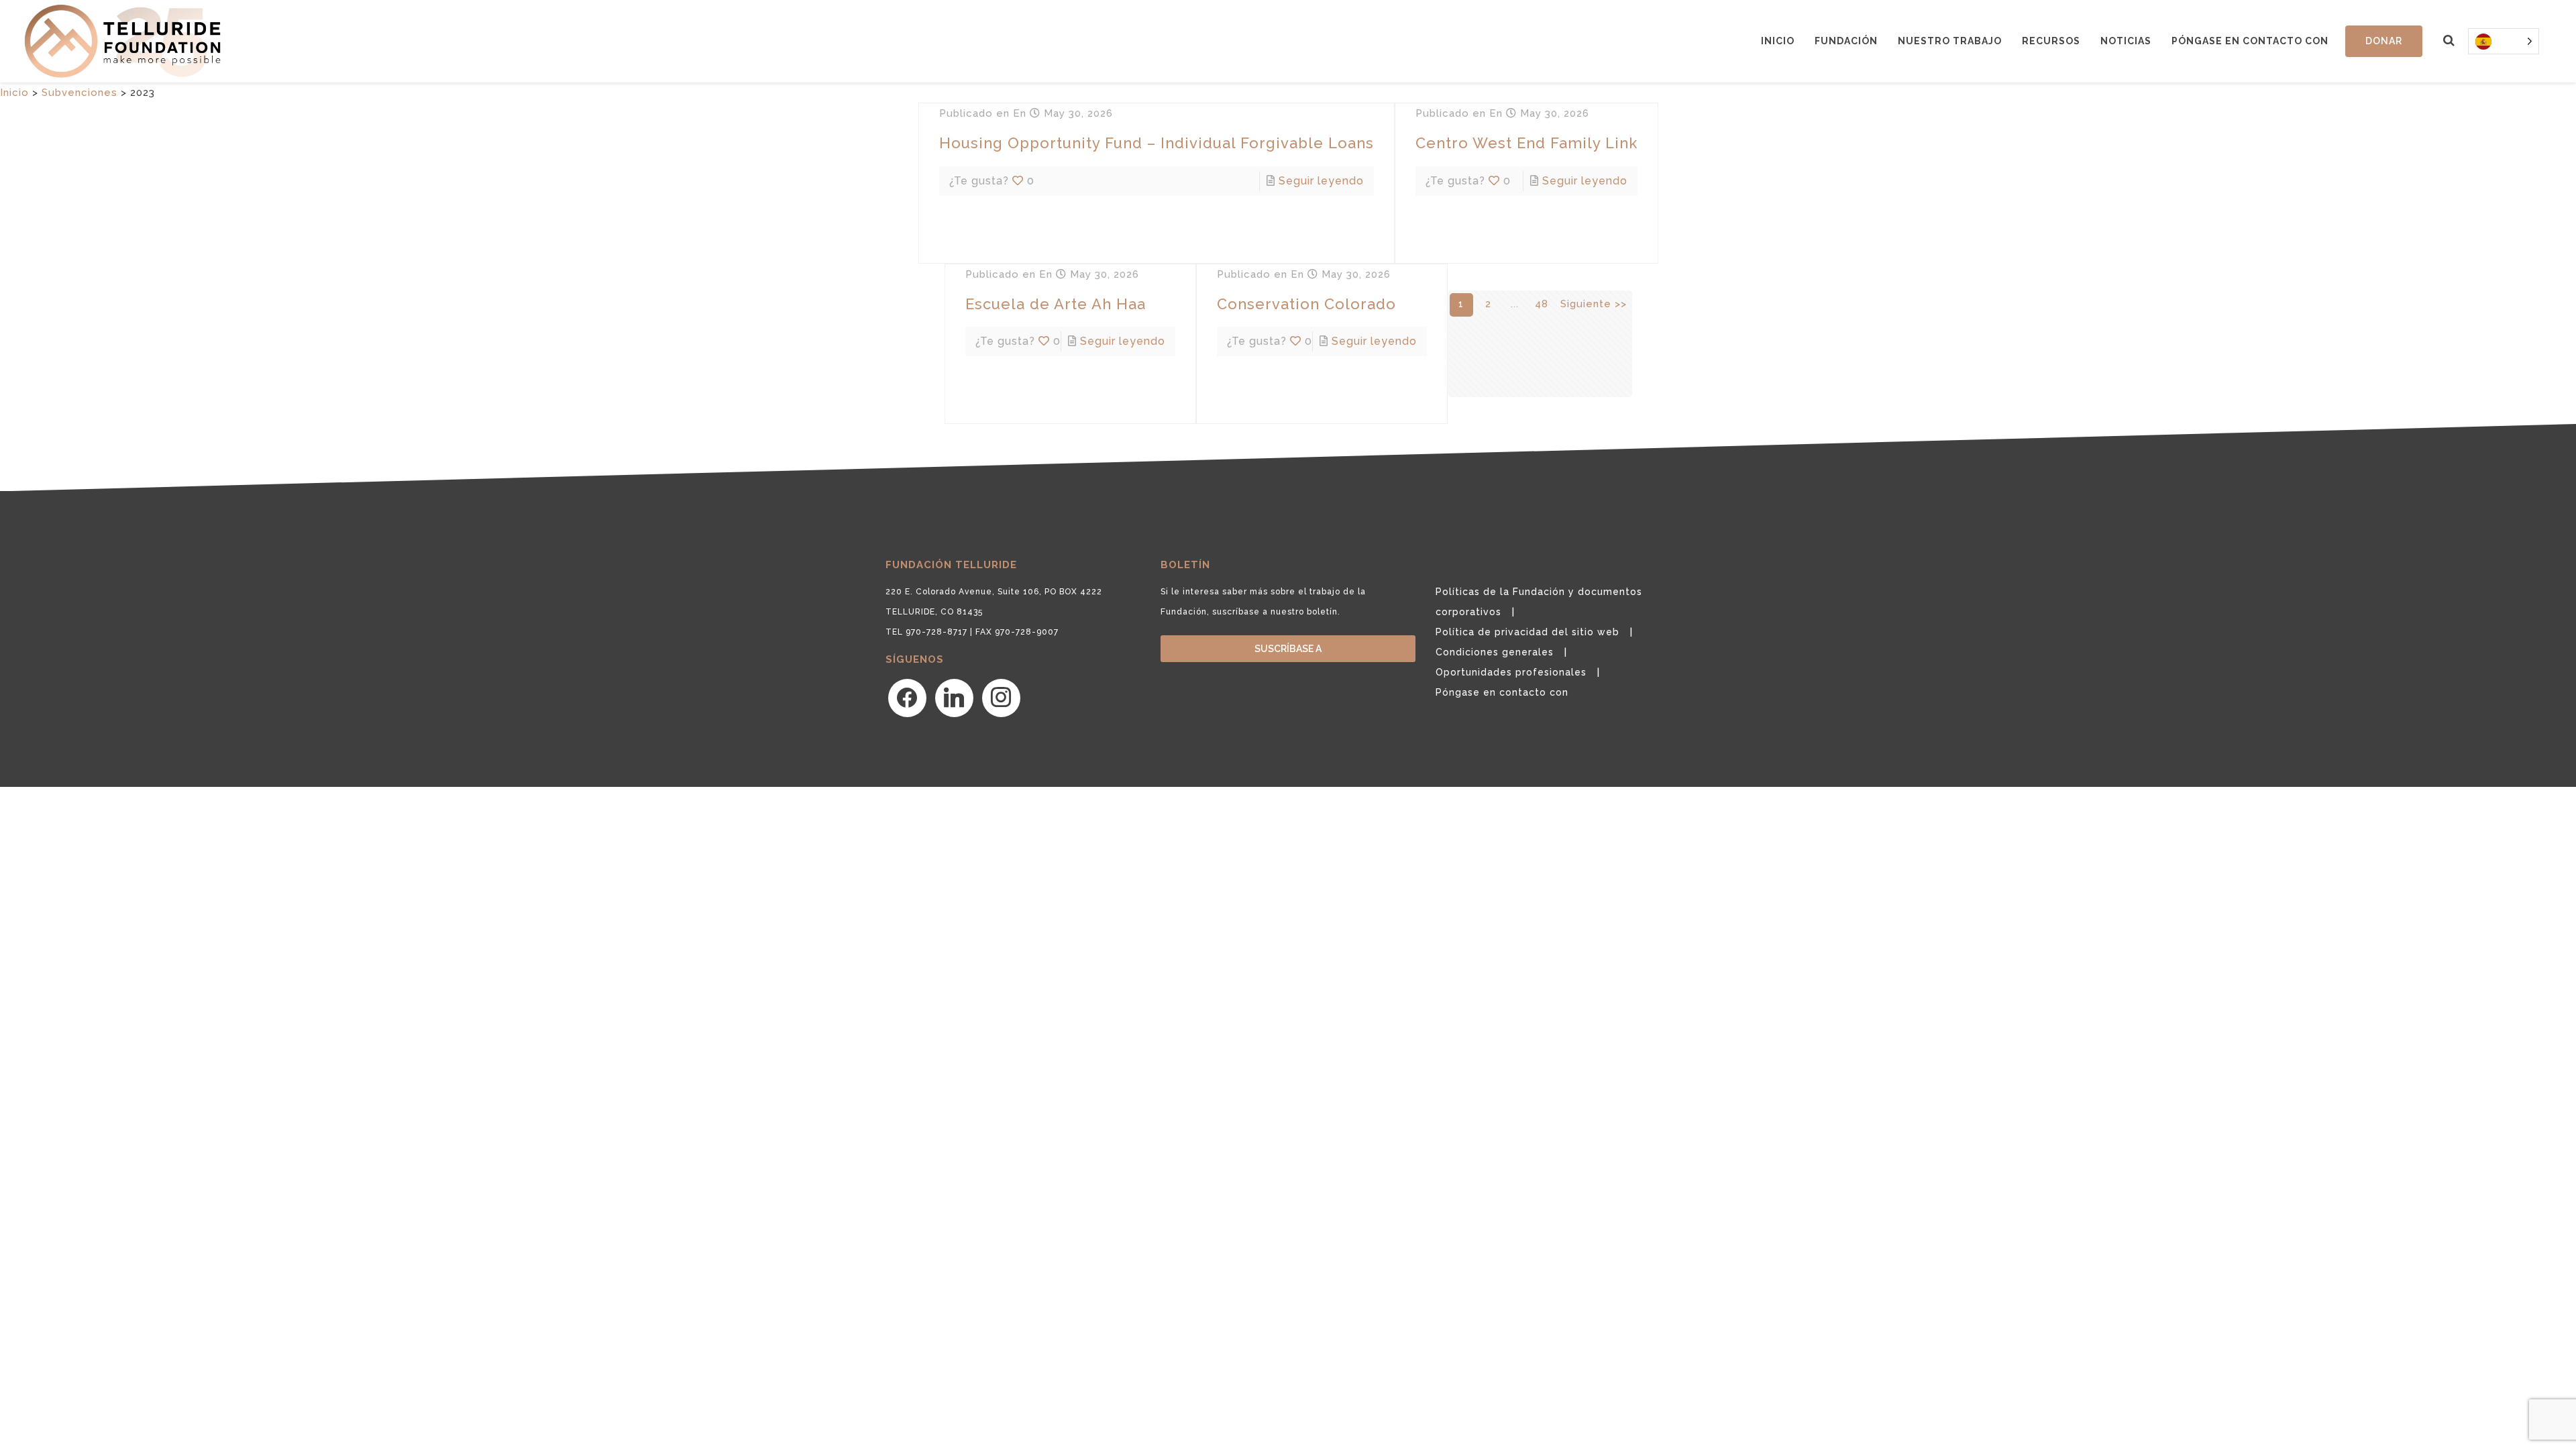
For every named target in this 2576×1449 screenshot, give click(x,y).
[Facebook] (907, 698)
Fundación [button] (1846, 41)
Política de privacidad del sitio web (1527, 632)
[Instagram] (1001, 698)
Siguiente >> (1594, 304)
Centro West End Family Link (1526, 143)
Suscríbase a (1288, 649)
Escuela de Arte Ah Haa (1056, 304)
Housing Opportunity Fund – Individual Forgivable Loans (1157, 143)
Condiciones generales (1495, 652)
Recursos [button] (2051, 41)
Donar (2384, 41)
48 (1542, 304)
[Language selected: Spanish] (2504, 41)
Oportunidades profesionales (1511, 672)
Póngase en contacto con (2250, 41)
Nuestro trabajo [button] (1950, 41)
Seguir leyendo (1321, 181)
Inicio (1778, 41)
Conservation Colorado (1306, 304)
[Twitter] (954, 698)
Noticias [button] (2126, 41)
